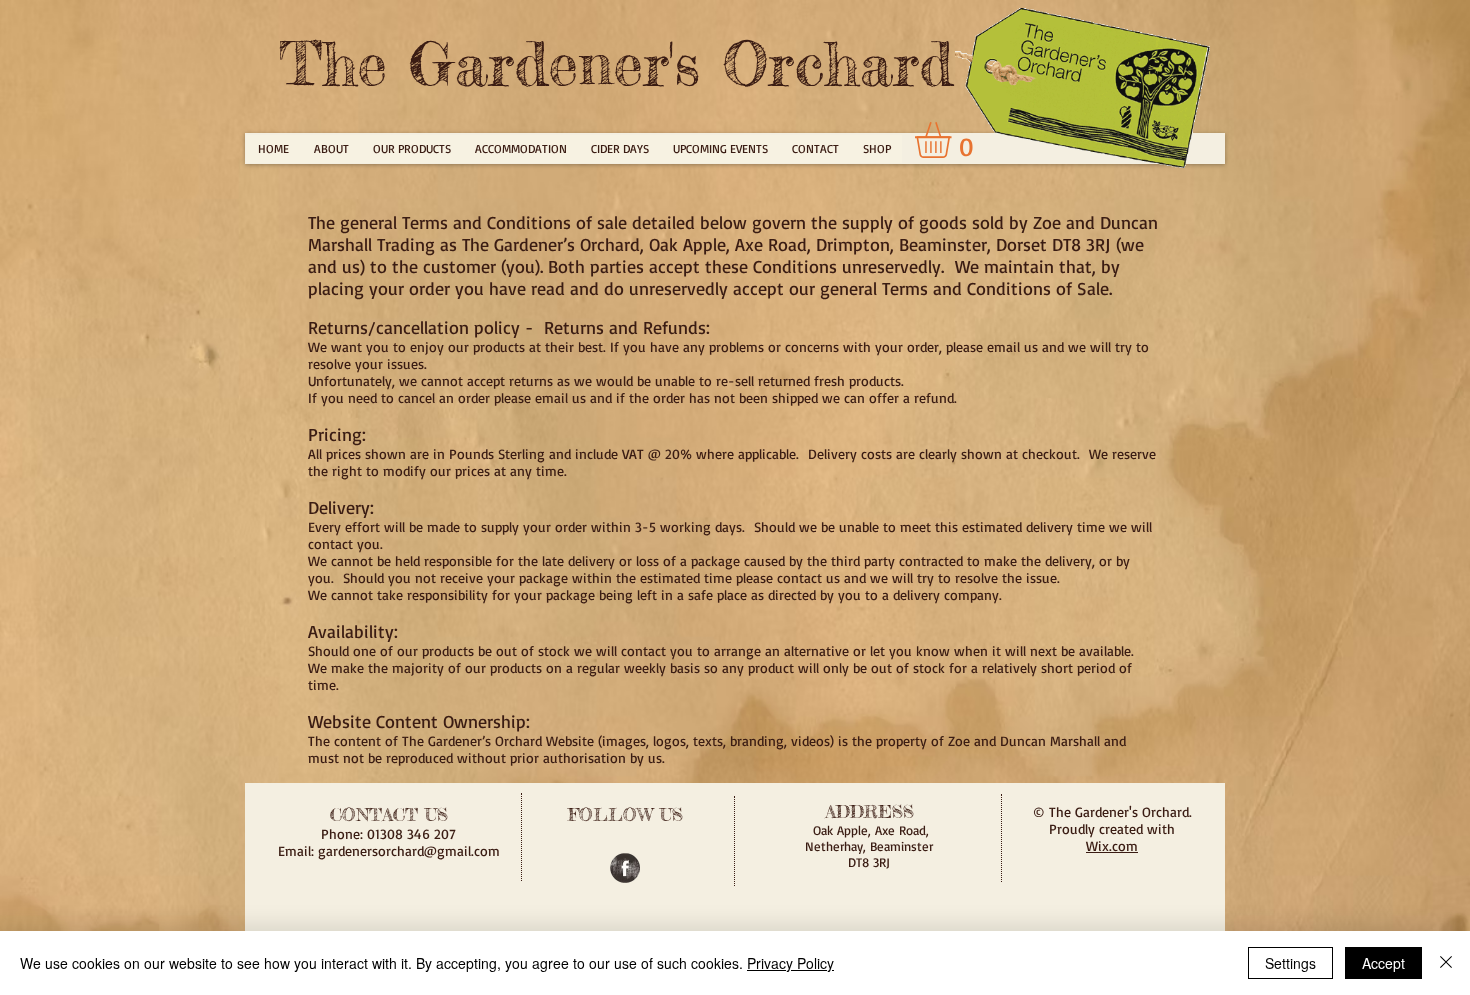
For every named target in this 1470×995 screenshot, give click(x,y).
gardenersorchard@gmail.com (409, 850)
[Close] (1446, 963)
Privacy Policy (790, 963)
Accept (1383, 963)
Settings (1290, 963)
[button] (954, 140)
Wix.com (1112, 845)
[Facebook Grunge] (625, 868)
